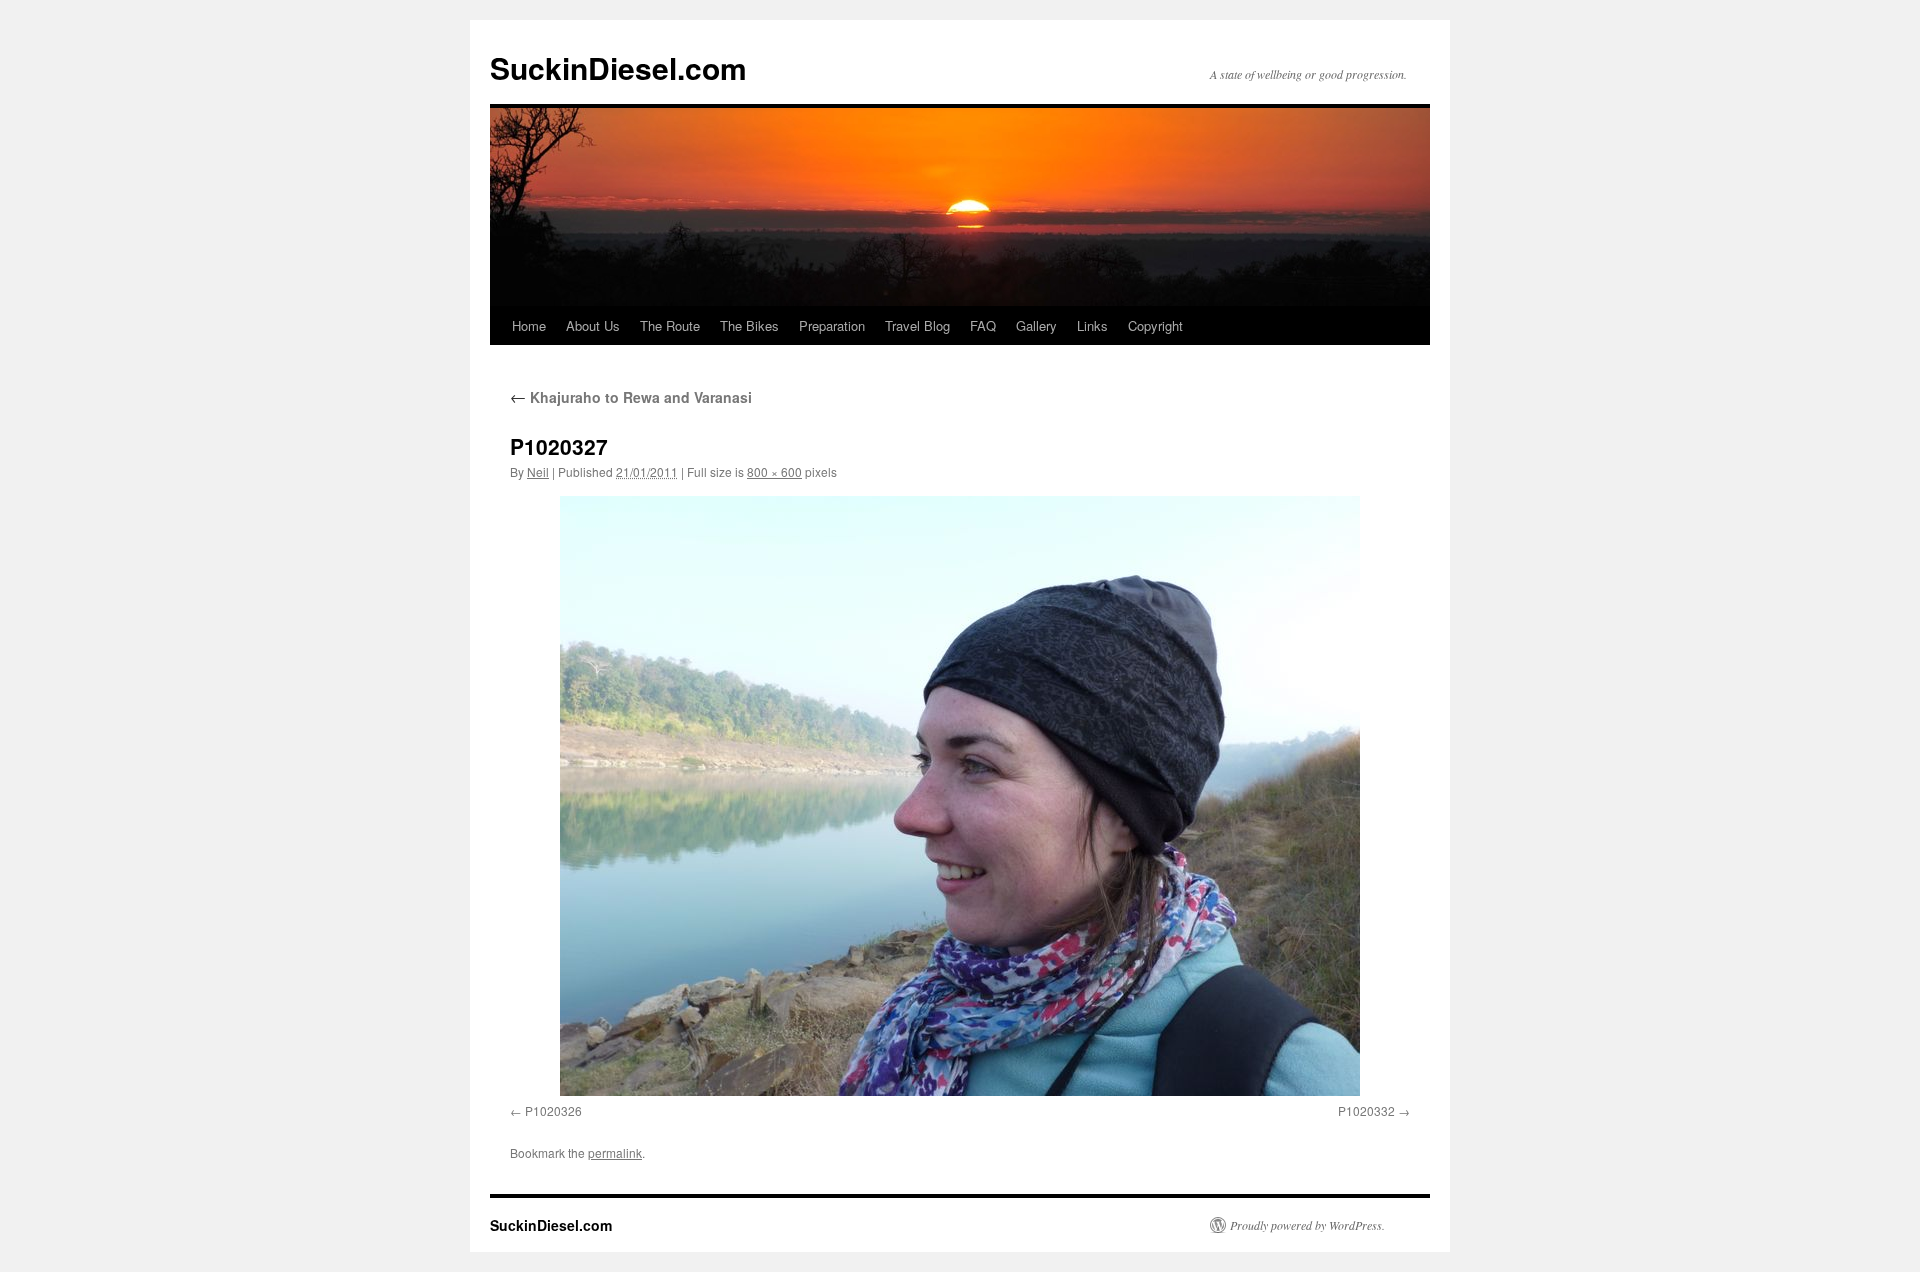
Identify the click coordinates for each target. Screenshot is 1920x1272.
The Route (670, 325)
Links (1092, 325)
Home (529, 325)
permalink (615, 1152)
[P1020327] (960, 796)
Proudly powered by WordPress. (1307, 1225)
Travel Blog (917, 325)
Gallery (1036, 325)
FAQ (983, 325)
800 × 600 (774, 471)
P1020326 (553, 1110)
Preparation (832, 325)
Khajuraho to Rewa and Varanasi (631, 397)
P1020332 (1366, 1110)
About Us (593, 325)
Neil (538, 471)
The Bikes (749, 325)
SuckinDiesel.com (618, 67)
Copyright (1155, 325)
